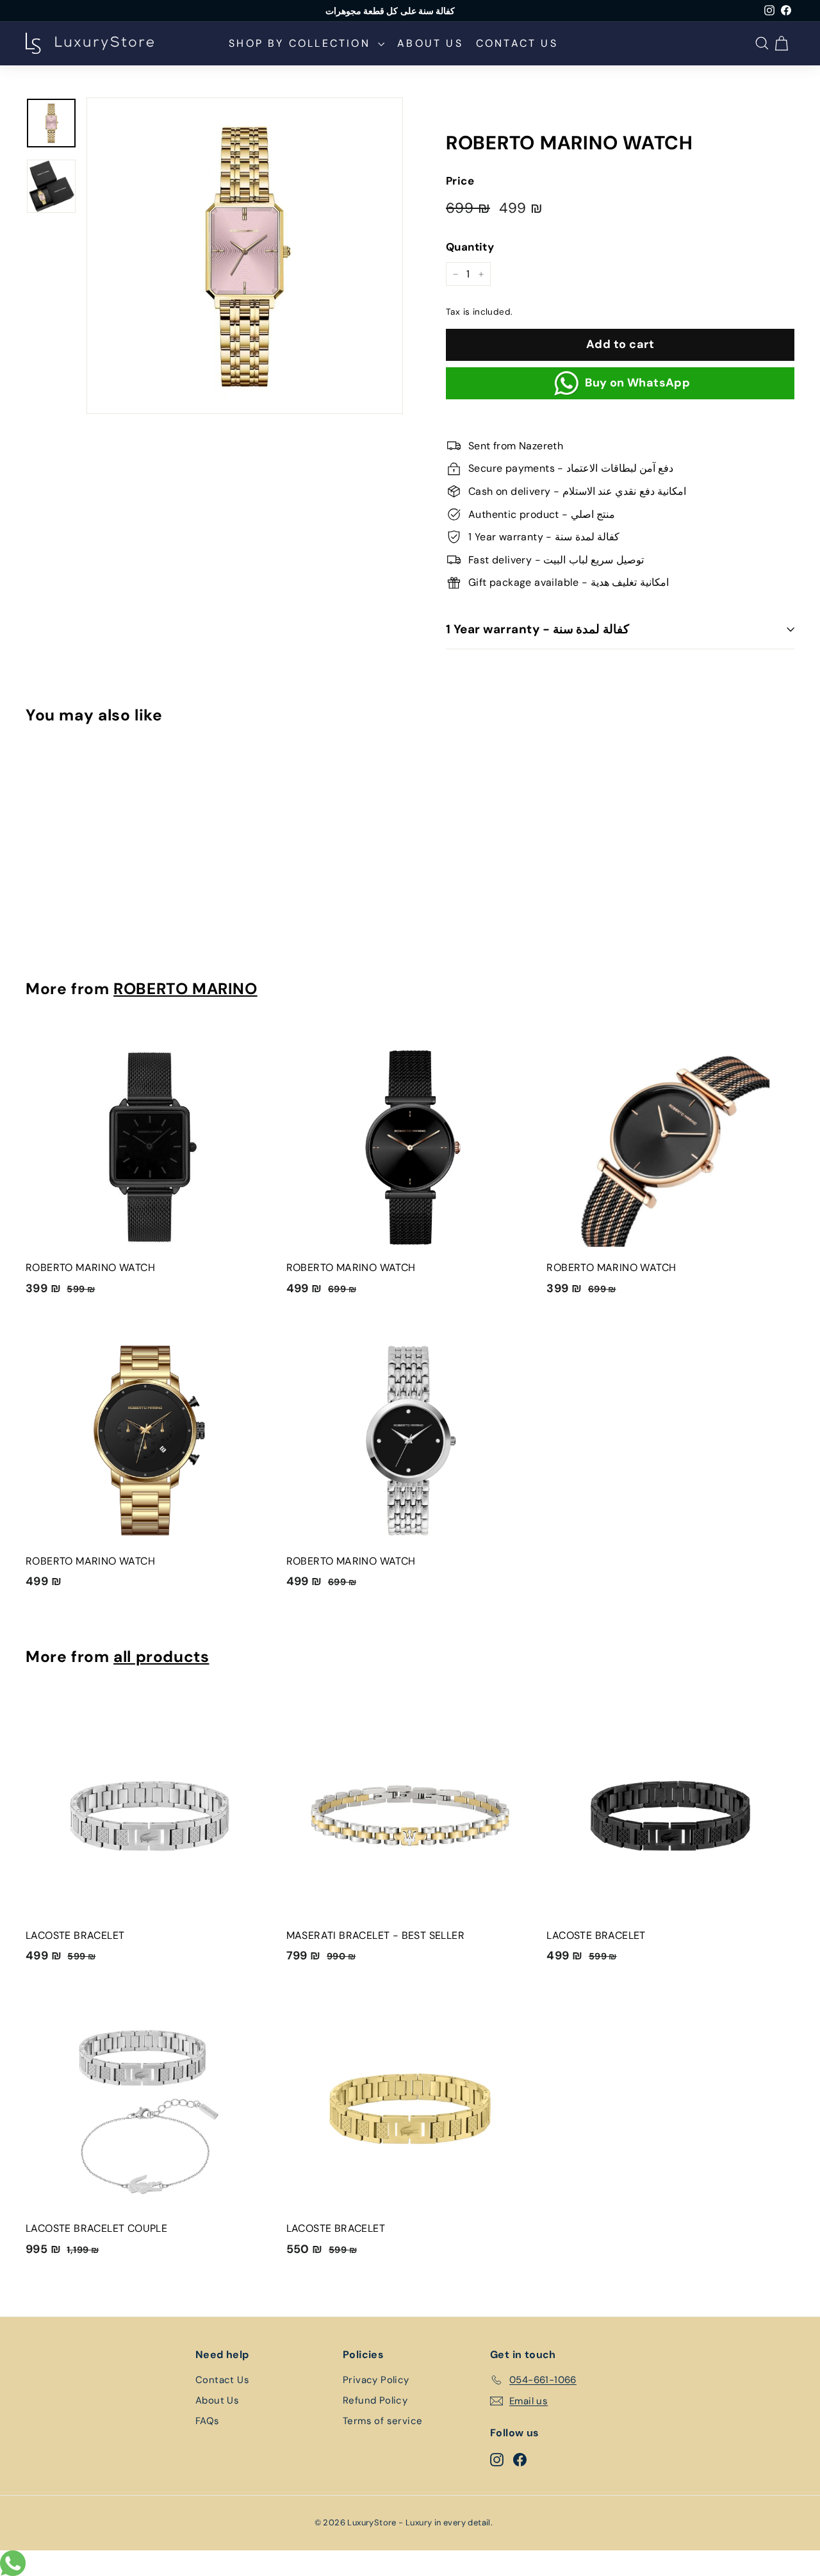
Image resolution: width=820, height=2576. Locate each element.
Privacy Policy (376, 2380)
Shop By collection (302, 43)
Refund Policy (375, 2400)
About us (430, 43)
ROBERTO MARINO (185, 989)
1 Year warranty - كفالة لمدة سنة (537, 629)
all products (161, 1657)
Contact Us (222, 2380)
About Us (217, 2400)
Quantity (470, 247)
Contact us (517, 43)
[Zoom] (245, 256)
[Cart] (783, 43)
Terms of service (382, 2421)
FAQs (208, 2421)
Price (460, 181)
